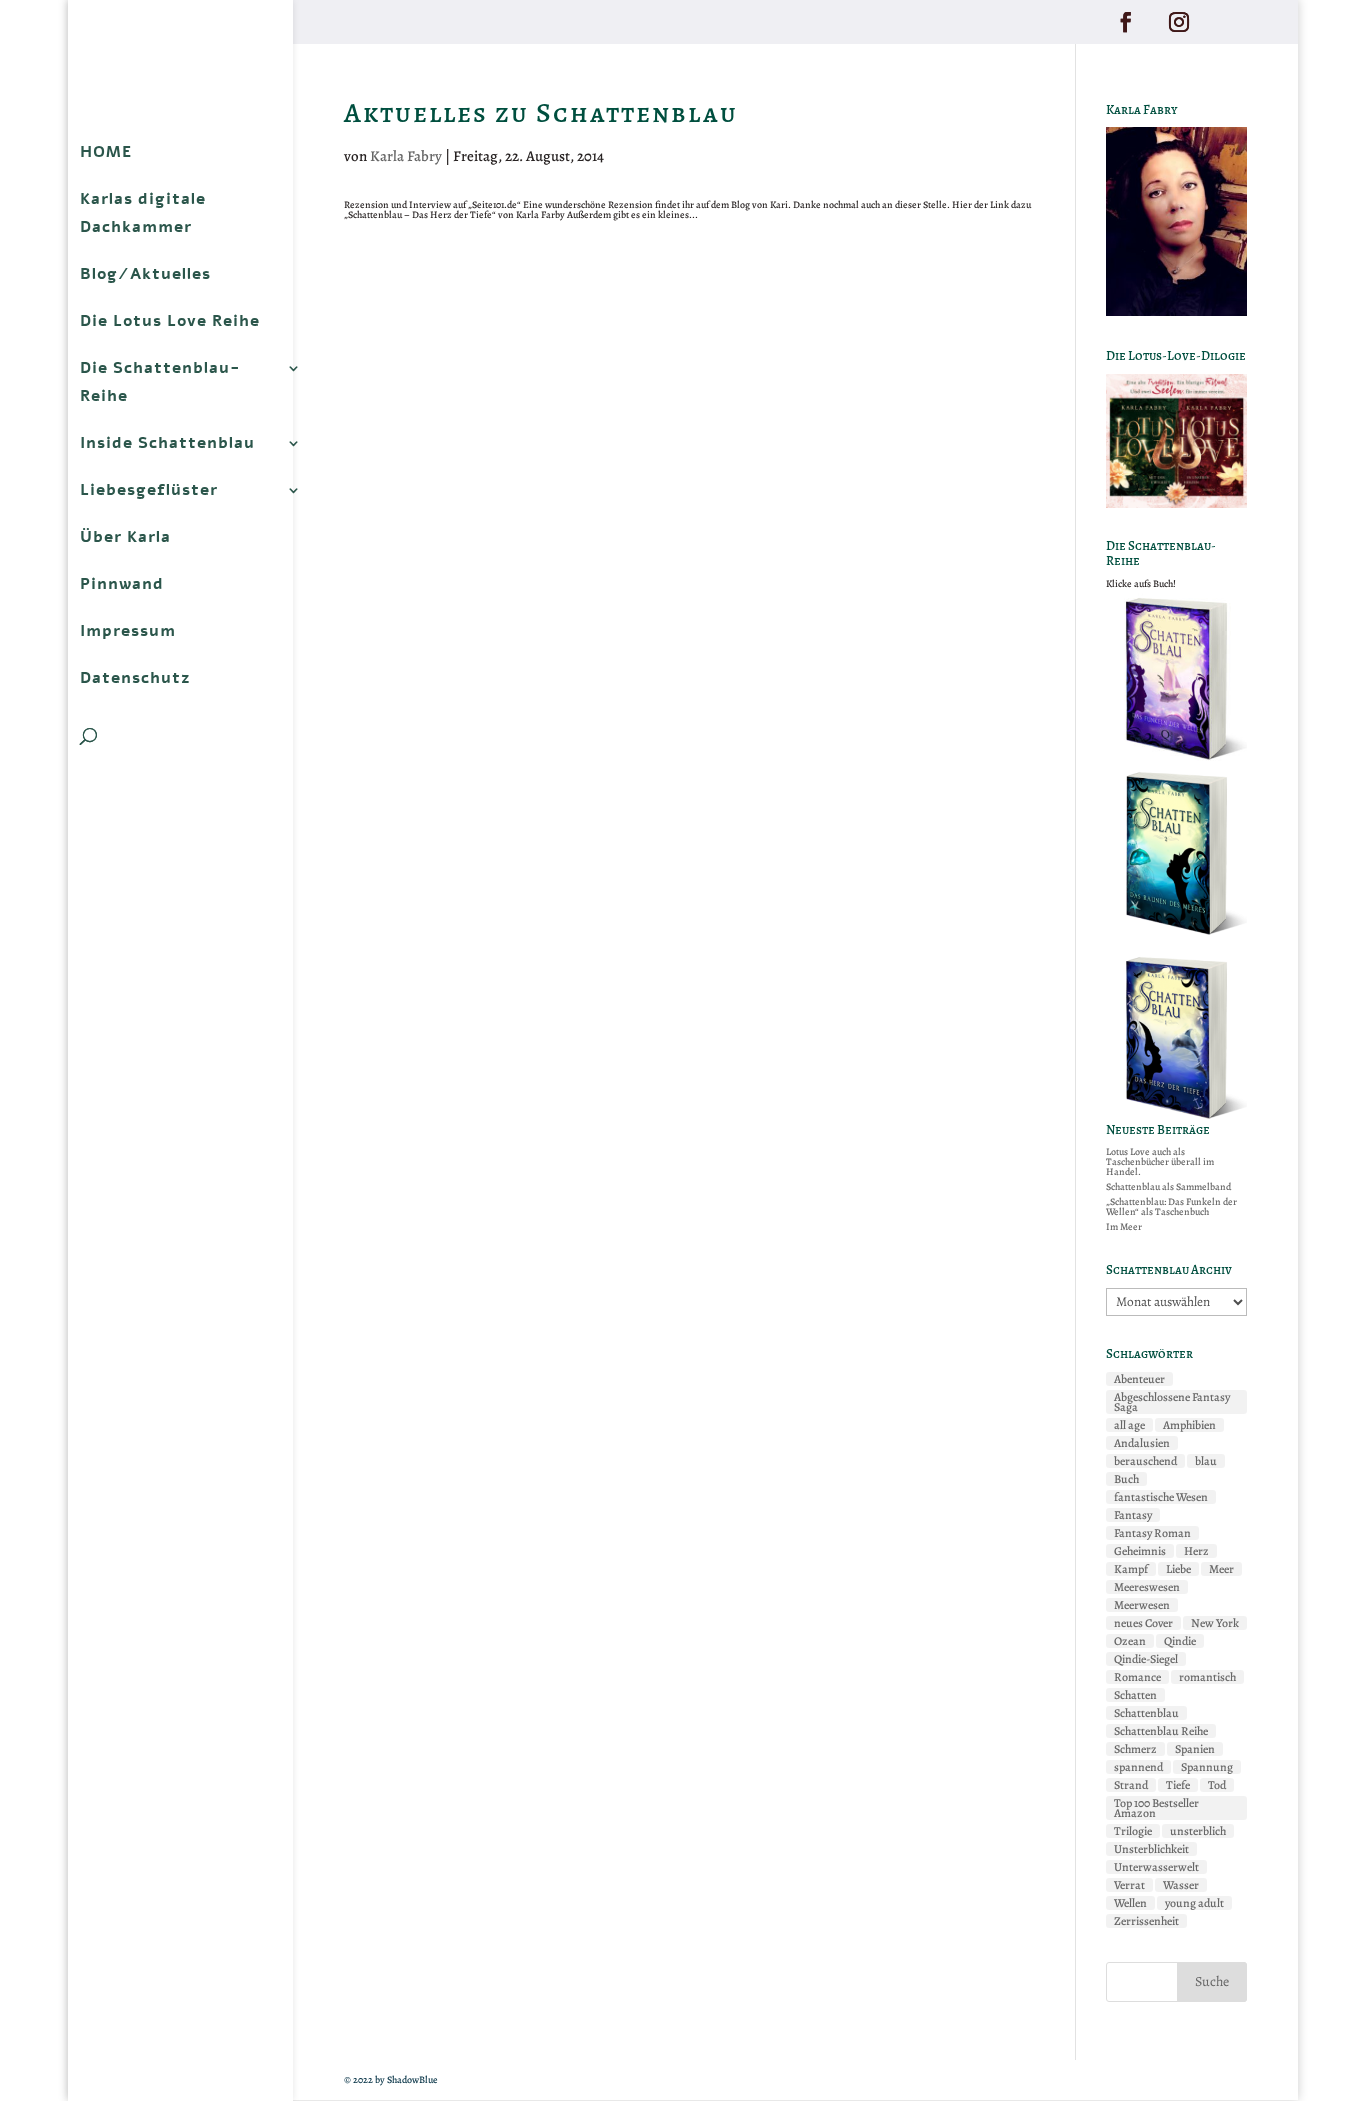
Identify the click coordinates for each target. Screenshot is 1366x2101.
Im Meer (1124, 1226)
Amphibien (1189, 1425)
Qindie (1180, 1641)
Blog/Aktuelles (145, 274)
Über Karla (125, 537)
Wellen (1130, 1903)
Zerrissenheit (1146, 1921)
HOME (106, 152)
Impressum (128, 631)
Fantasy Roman (1152, 1533)
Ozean (1130, 1641)
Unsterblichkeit (1151, 1849)
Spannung (1207, 1767)
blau (1206, 1461)
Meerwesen (1142, 1605)
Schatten (1135, 1695)
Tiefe (1178, 1785)
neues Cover (1143, 1623)
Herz (1196, 1551)
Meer (1221, 1569)
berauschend (1145, 1461)
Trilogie (1133, 1831)
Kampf (1131, 1569)
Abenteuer (1139, 1379)
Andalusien (1142, 1443)
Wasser (1181, 1885)
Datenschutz (135, 678)
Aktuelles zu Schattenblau (541, 113)
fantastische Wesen (1161, 1497)
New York (1215, 1623)
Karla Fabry (406, 156)
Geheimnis (1140, 1551)
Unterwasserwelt (1156, 1867)
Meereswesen (1147, 1587)
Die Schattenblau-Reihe (160, 382)
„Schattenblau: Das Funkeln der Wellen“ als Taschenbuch (1171, 1206)
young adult (1194, 1903)
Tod (1217, 1785)
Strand (1131, 1785)
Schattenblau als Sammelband (1168, 1186)
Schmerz (1135, 1749)
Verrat (1129, 1885)
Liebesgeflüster (149, 490)
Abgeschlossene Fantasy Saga (1172, 1402)
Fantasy (1133, 1515)
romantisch (1207, 1677)
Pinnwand (122, 584)
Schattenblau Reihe (1161, 1731)
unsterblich (1198, 1831)
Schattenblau (1146, 1713)
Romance (1137, 1677)
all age (1129, 1425)
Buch (1126, 1479)
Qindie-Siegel (1146, 1659)
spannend (1138, 1767)
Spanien (1195, 1749)
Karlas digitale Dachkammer (143, 213)
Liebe (1178, 1569)
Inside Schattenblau (167, 443)
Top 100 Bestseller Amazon (1156, 1808)
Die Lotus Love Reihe (170, 321)
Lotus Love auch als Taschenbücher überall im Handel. (1160, 1161)
